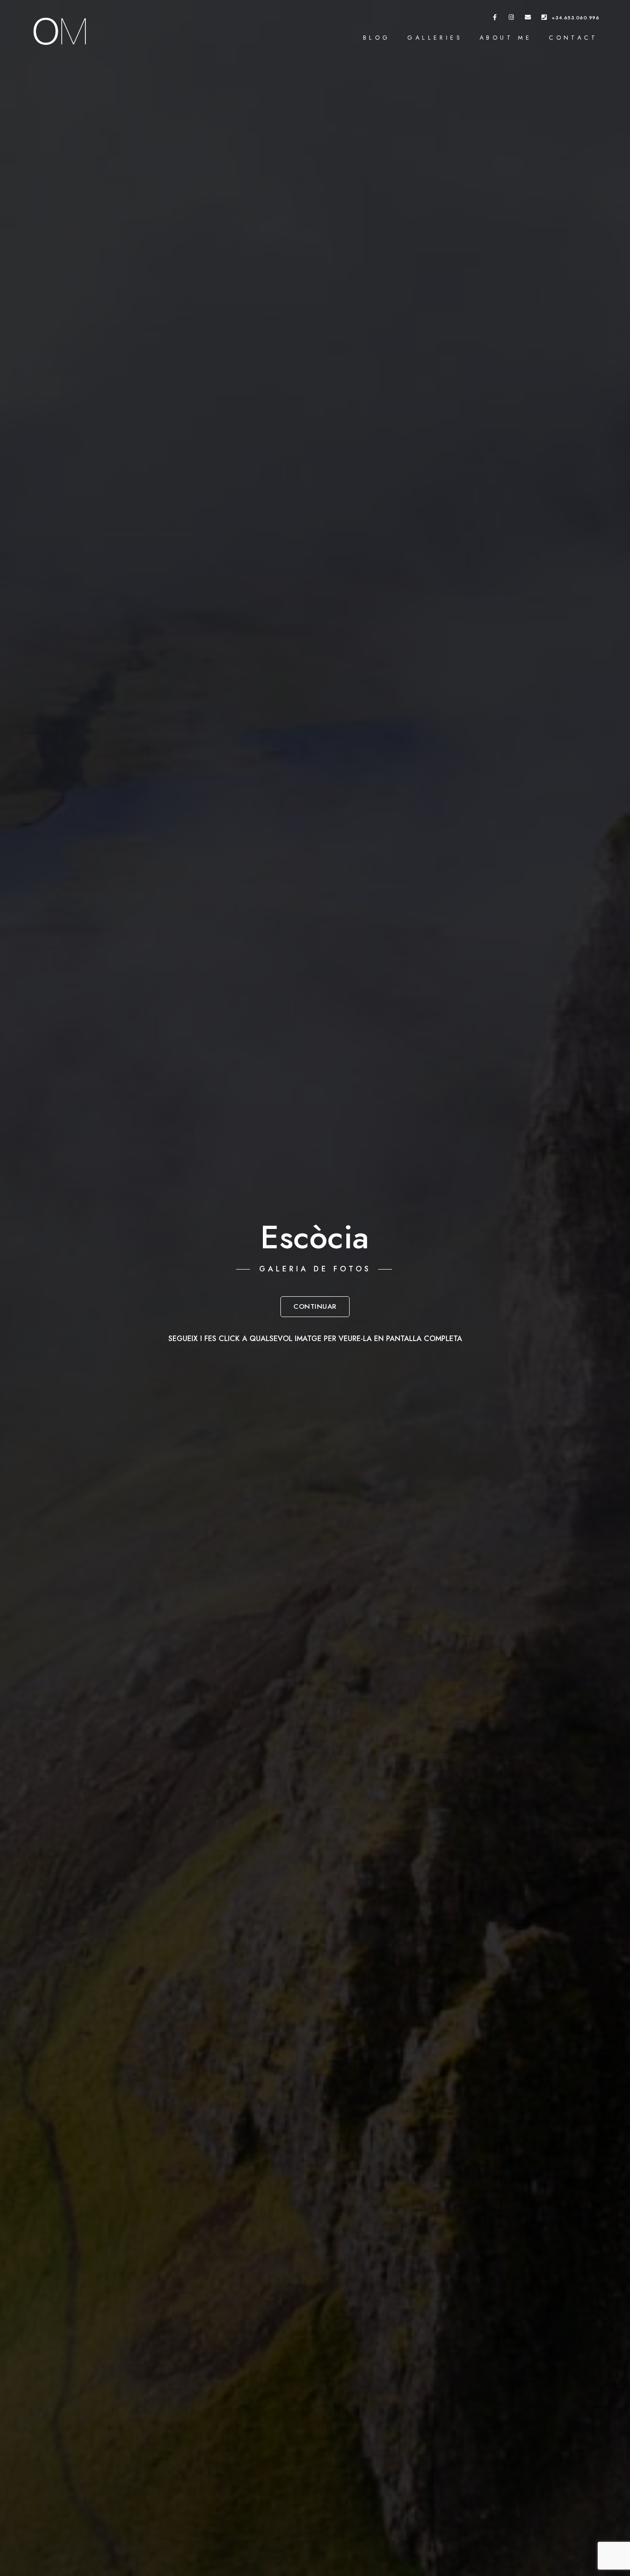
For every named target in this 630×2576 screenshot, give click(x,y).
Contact (573, 38)
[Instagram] (511, 19)
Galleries (435, 38)
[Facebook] (495, 19)
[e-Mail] (528, 19)
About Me (506, 38)
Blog (377, 38)
